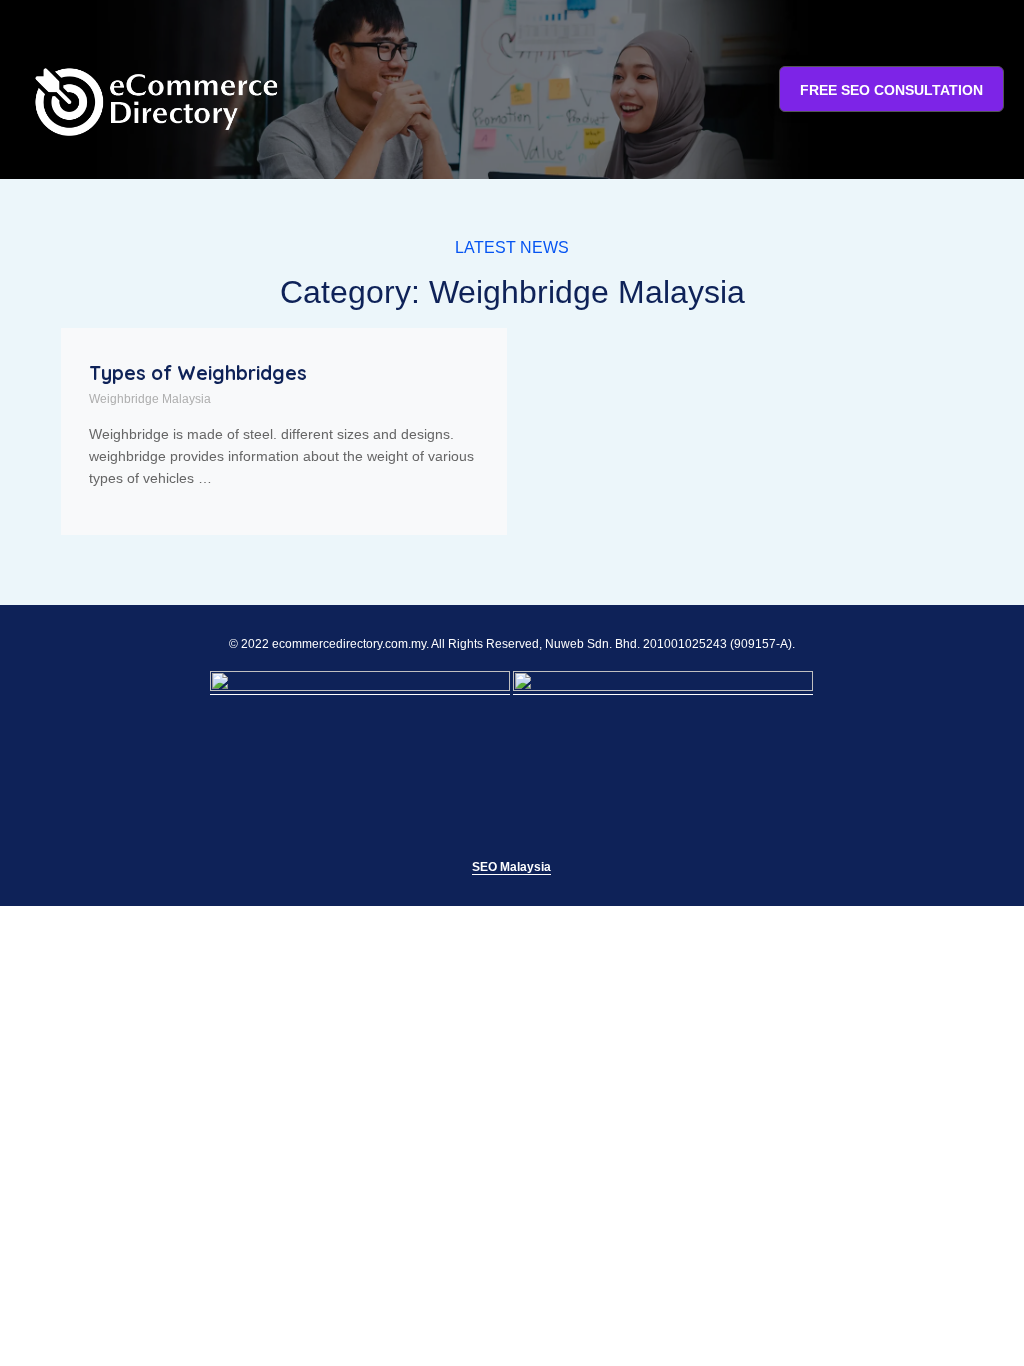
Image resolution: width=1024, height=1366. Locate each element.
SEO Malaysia (511, 867)
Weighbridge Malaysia (150, 399)
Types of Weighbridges (198, 373)
